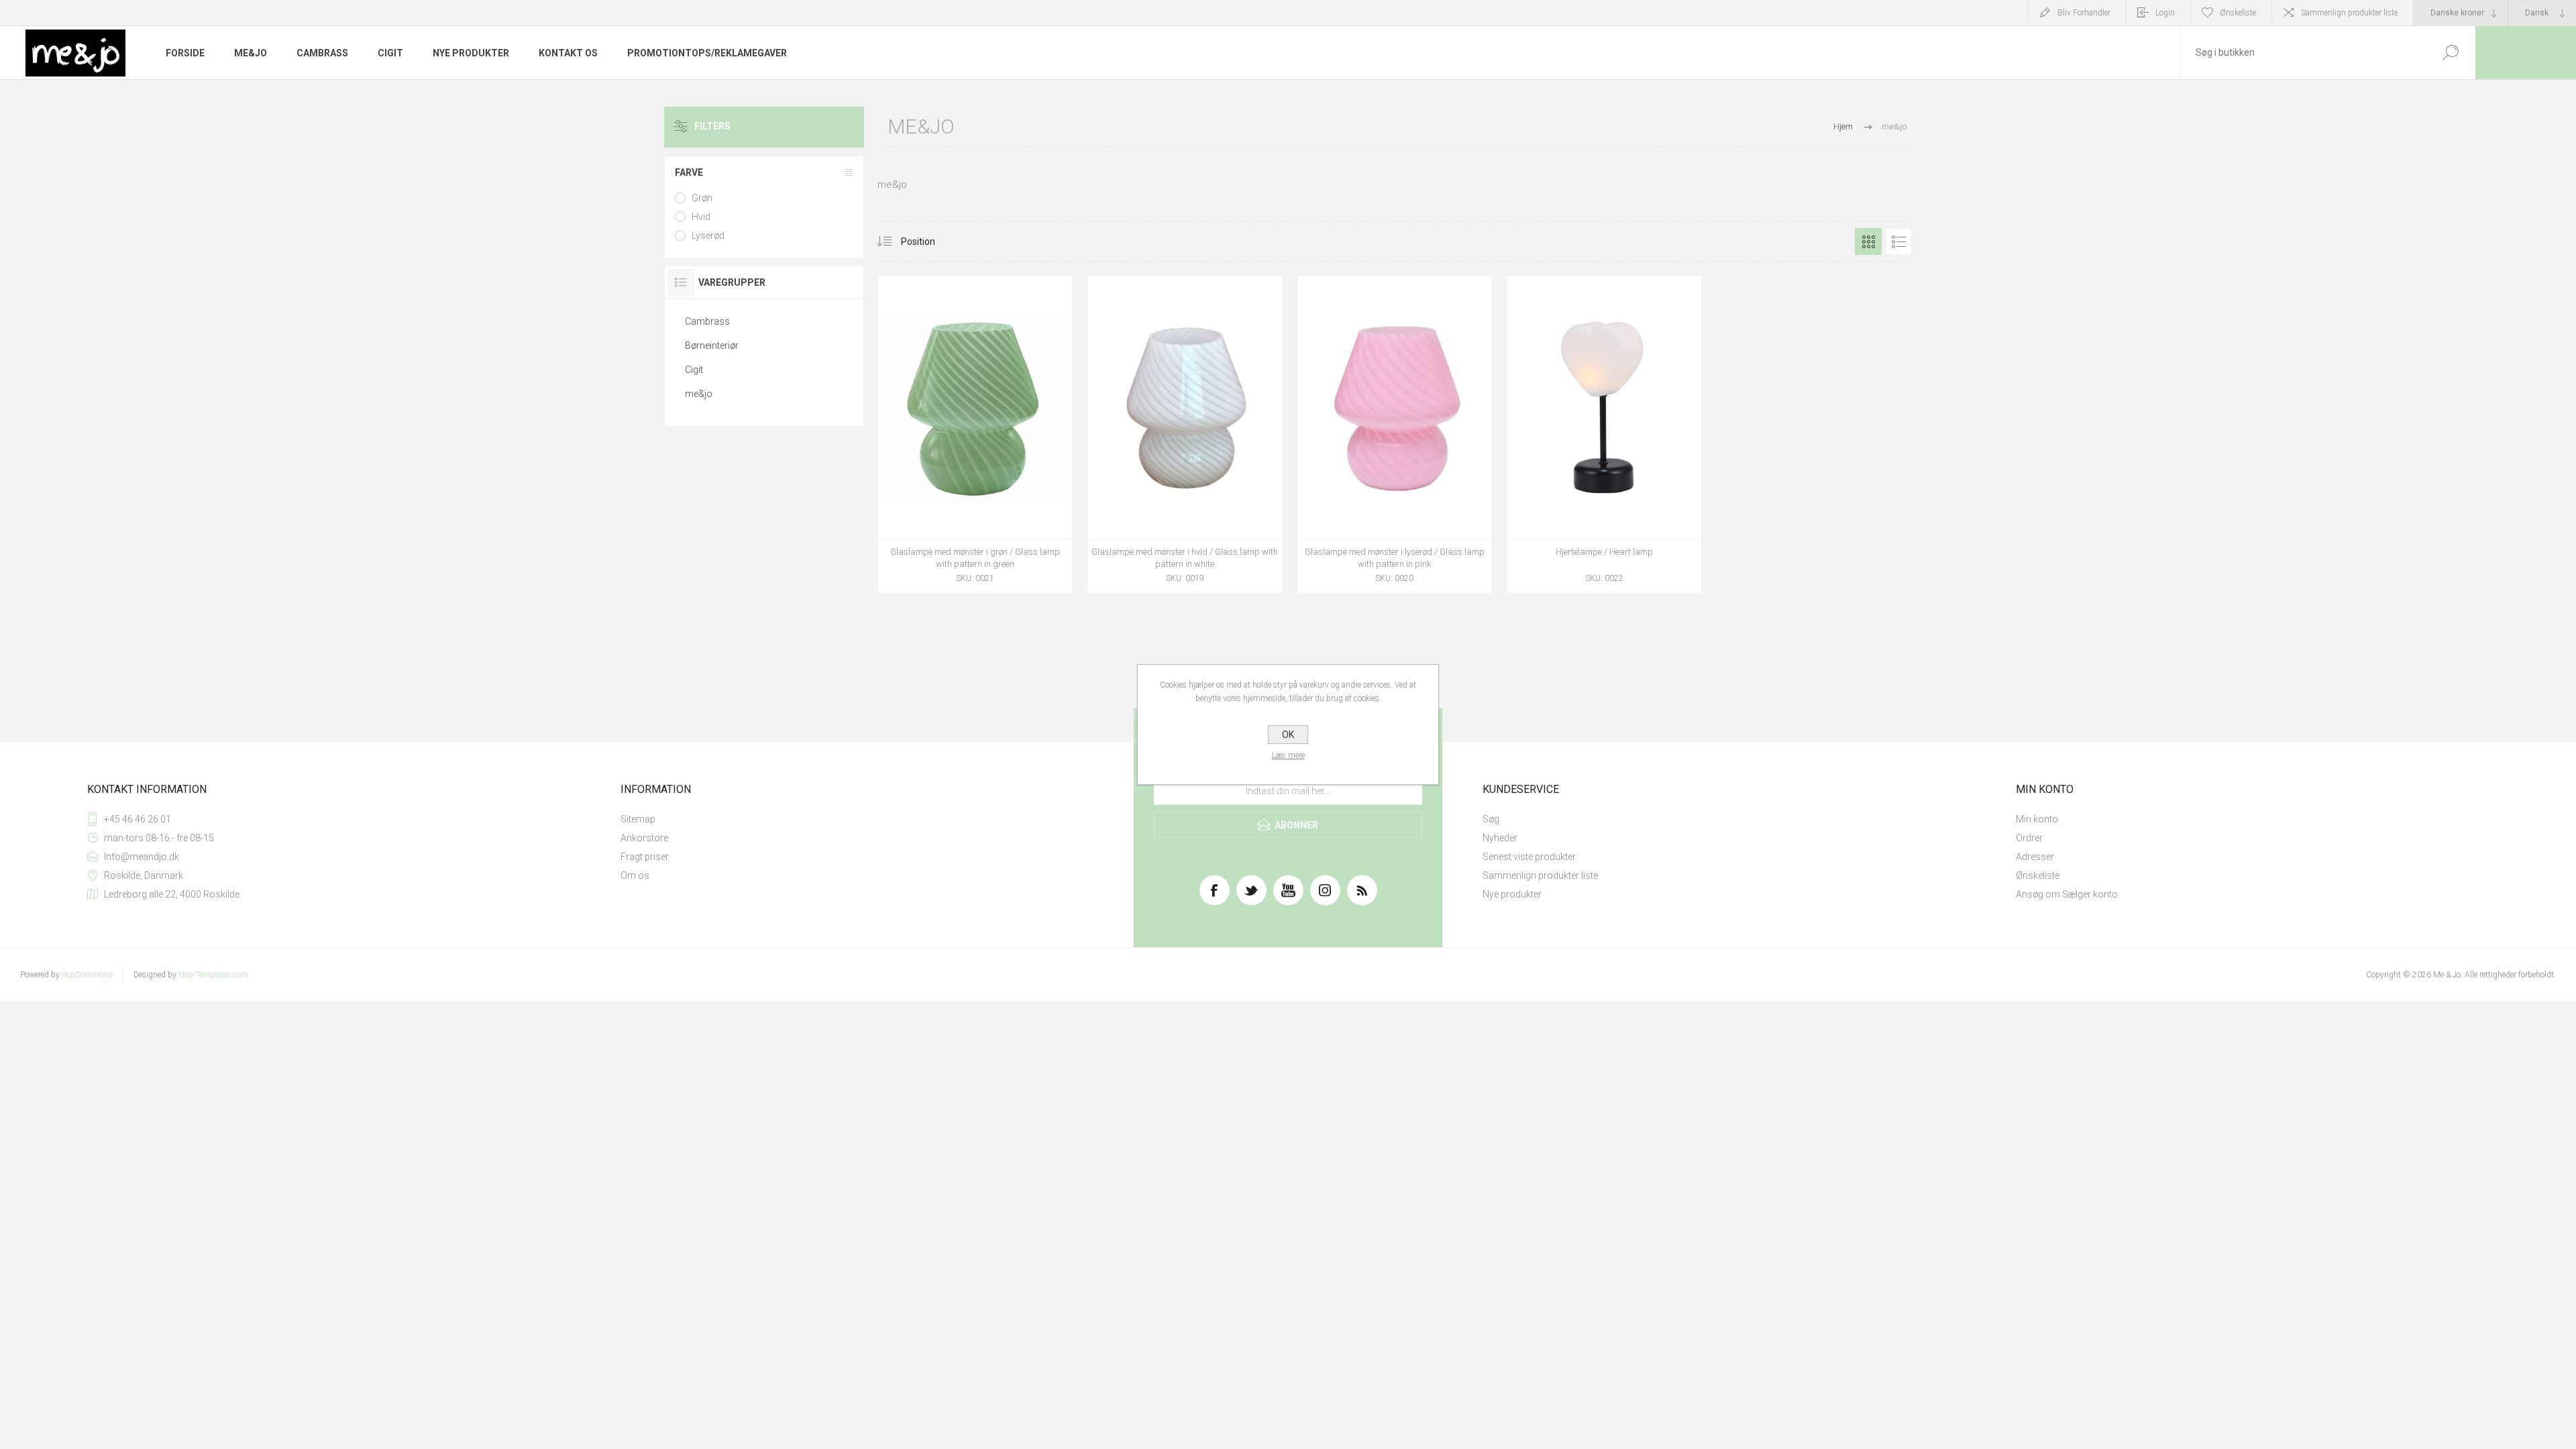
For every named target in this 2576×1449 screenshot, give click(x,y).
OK (1288, 735)
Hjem (1843, 126)
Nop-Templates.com (213, 975)
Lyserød (708, 235)
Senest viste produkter (1529, 857)
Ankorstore (644, 838)
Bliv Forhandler (2084, 13)
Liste (1898, 241)
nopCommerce (87, 975)
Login (2165, 13)
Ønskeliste (2038, 875)
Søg (1491, 819)
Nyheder (1500, 838)
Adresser (2035, 857)
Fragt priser (645, 857)
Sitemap (638, 819)
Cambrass (707, 321)
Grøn (702, 198)
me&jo (699, 394)
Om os (635, 875)
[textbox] (2303, 53)
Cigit (694, 370)
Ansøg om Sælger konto (2067, 894)
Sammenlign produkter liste (2349, 13)
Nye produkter (1512, 894)
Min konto (2037, 819)
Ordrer (2029, 838)
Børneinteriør (712, 345)
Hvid (701, 217)
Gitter (1868, 241)
